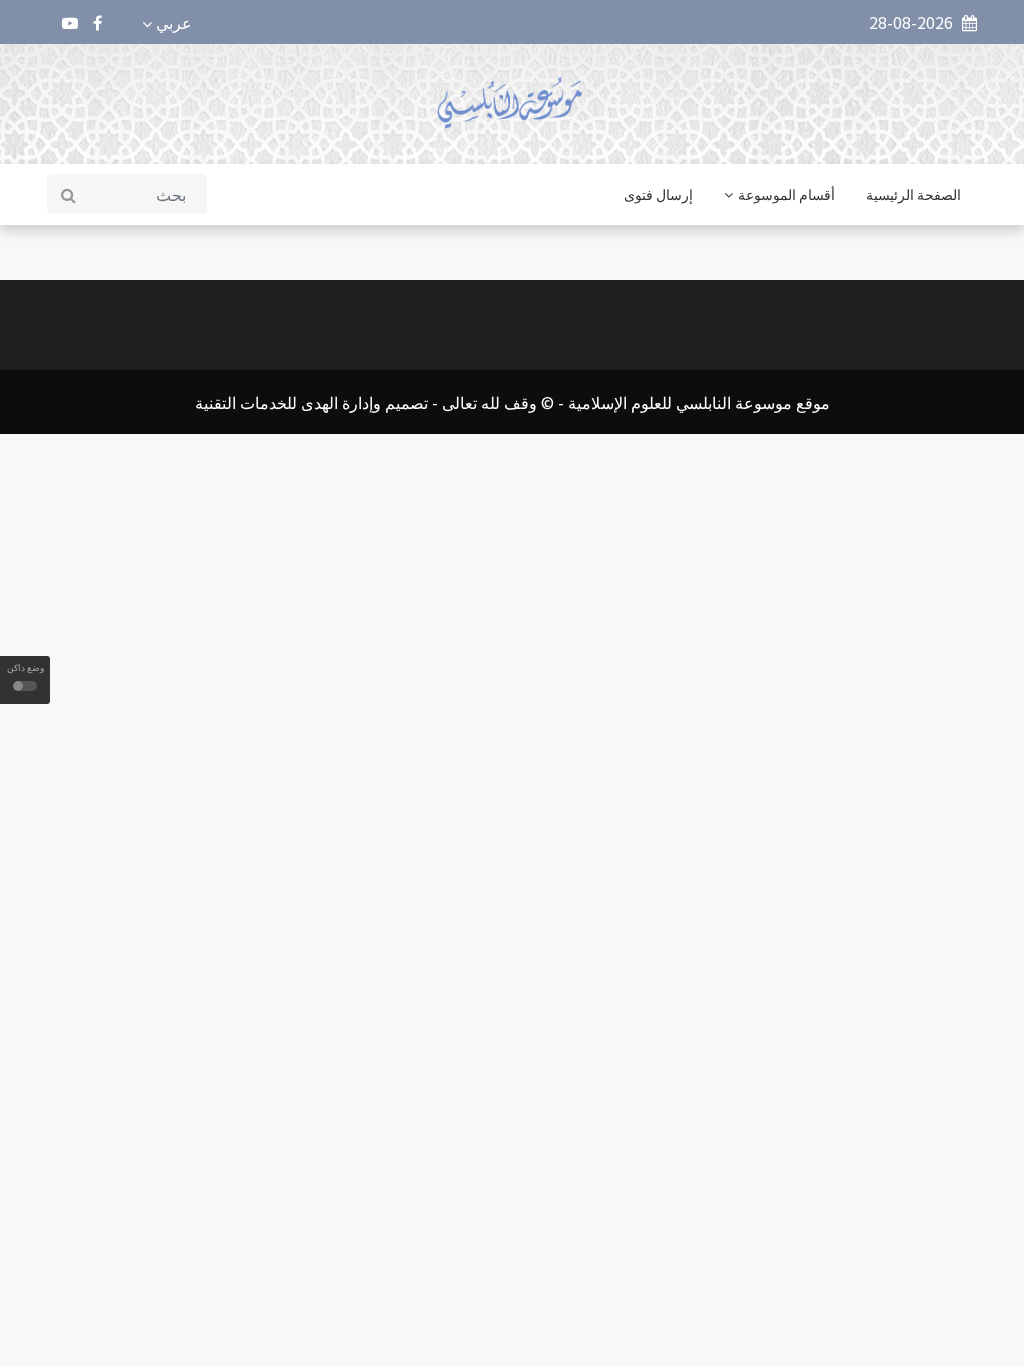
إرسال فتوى (658, 194)
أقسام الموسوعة (786, 194)
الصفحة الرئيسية (913, 194)
